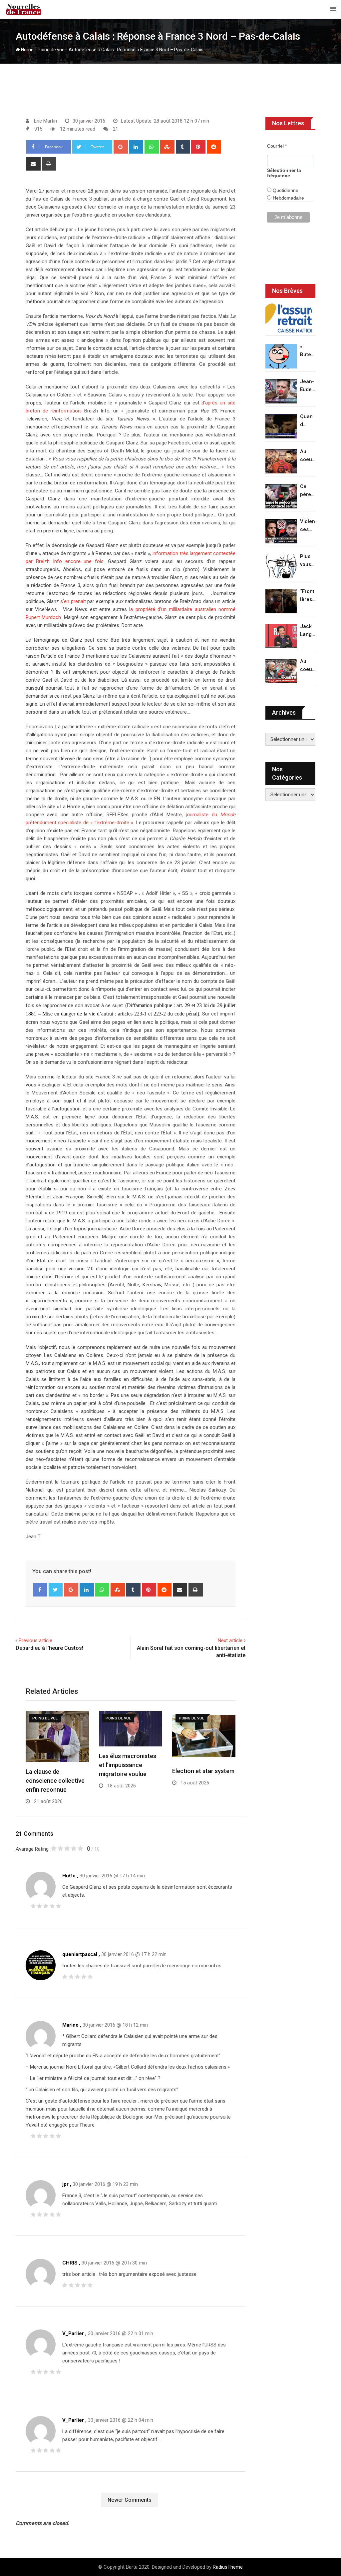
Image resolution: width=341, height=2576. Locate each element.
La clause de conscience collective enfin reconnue (55, 1781)
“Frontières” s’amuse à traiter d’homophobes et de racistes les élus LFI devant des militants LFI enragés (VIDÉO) (308, 596)
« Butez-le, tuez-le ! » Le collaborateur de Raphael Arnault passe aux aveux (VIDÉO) (308, 351)
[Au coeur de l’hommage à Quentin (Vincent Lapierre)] (281, 461)
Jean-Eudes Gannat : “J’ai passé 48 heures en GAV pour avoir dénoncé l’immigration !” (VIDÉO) (308, 386)
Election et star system (203, 1771)
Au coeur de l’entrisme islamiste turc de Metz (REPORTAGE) (308, 666)
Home (27, 50)
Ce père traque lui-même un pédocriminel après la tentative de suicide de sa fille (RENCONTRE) (308, 491)
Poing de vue (51, 50)
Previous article (35, 1640)
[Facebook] (40, 1590)
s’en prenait (73, 601)
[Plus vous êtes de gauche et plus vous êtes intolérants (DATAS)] (281, 566)
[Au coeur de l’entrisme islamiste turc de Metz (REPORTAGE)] (281, 671)
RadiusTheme (228, 2567)
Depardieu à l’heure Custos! (49, 1648)
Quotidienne (285, 190)
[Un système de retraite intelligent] (289, 318)
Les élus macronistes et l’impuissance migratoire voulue (128, 1765)
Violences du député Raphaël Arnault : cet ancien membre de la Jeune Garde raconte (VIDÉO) (308, 526)
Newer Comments (130, 2500)
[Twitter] (56, 1590)
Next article (230, 1640)
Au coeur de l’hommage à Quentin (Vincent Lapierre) (308, 456)
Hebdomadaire (288, 198)
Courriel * (277, 146)
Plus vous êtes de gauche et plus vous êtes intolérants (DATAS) (308, 561)
